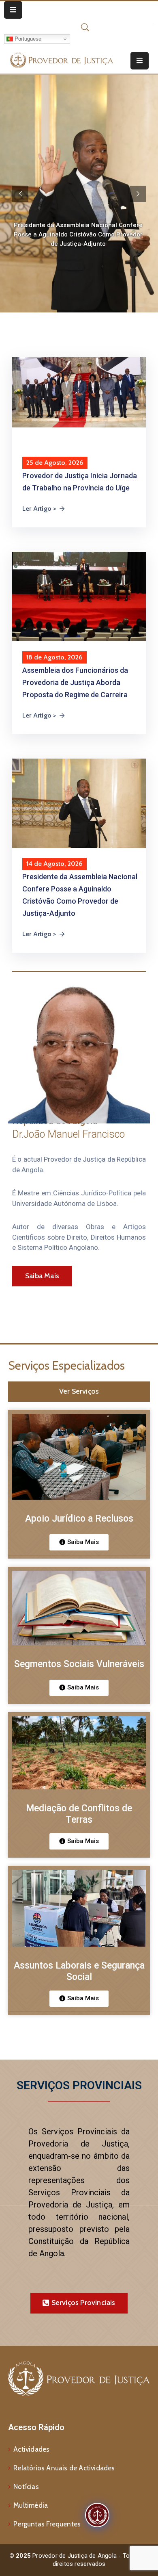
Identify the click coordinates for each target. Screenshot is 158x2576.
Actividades (31, 2449)
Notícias (26, 2487)
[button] (79, 1542)
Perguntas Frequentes (47, 2524)
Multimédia (31, 2505)
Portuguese (27, 39)
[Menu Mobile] (13, 10)
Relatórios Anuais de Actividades (64, 2468)
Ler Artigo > (39, 508)
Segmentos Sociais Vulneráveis (79, 1664)
